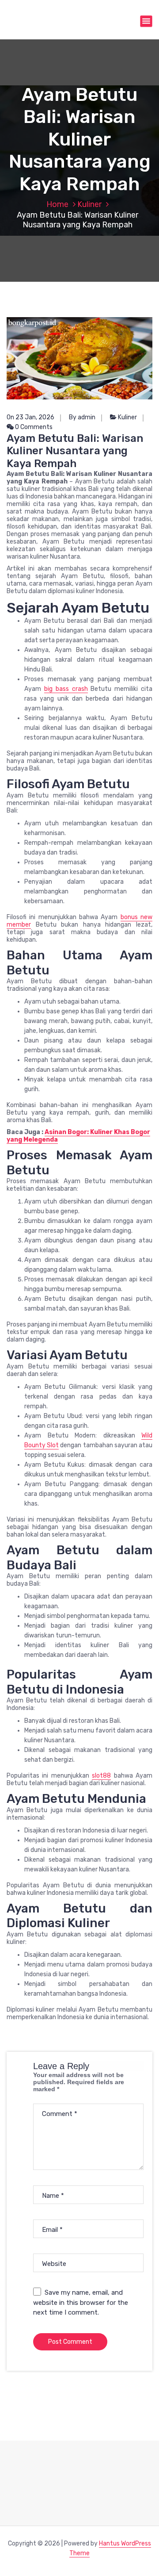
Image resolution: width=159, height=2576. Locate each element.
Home (57, 204)
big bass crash (66, 689)
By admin (82, 417)
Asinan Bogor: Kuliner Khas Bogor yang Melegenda (78, 1136)
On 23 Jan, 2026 (30, 417)
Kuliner (89, 204)
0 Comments (33, 427)
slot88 (101, 1776)
